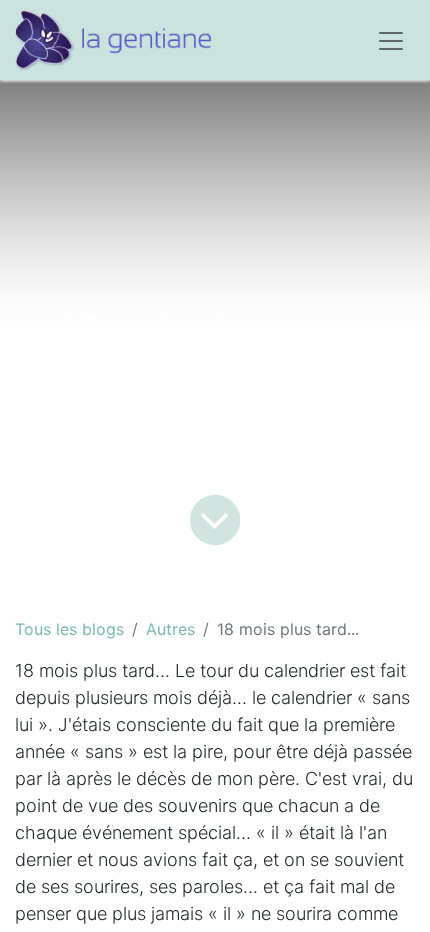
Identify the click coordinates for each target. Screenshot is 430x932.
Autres (170, 629)
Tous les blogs (69, 629)
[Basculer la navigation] (391, 40)
